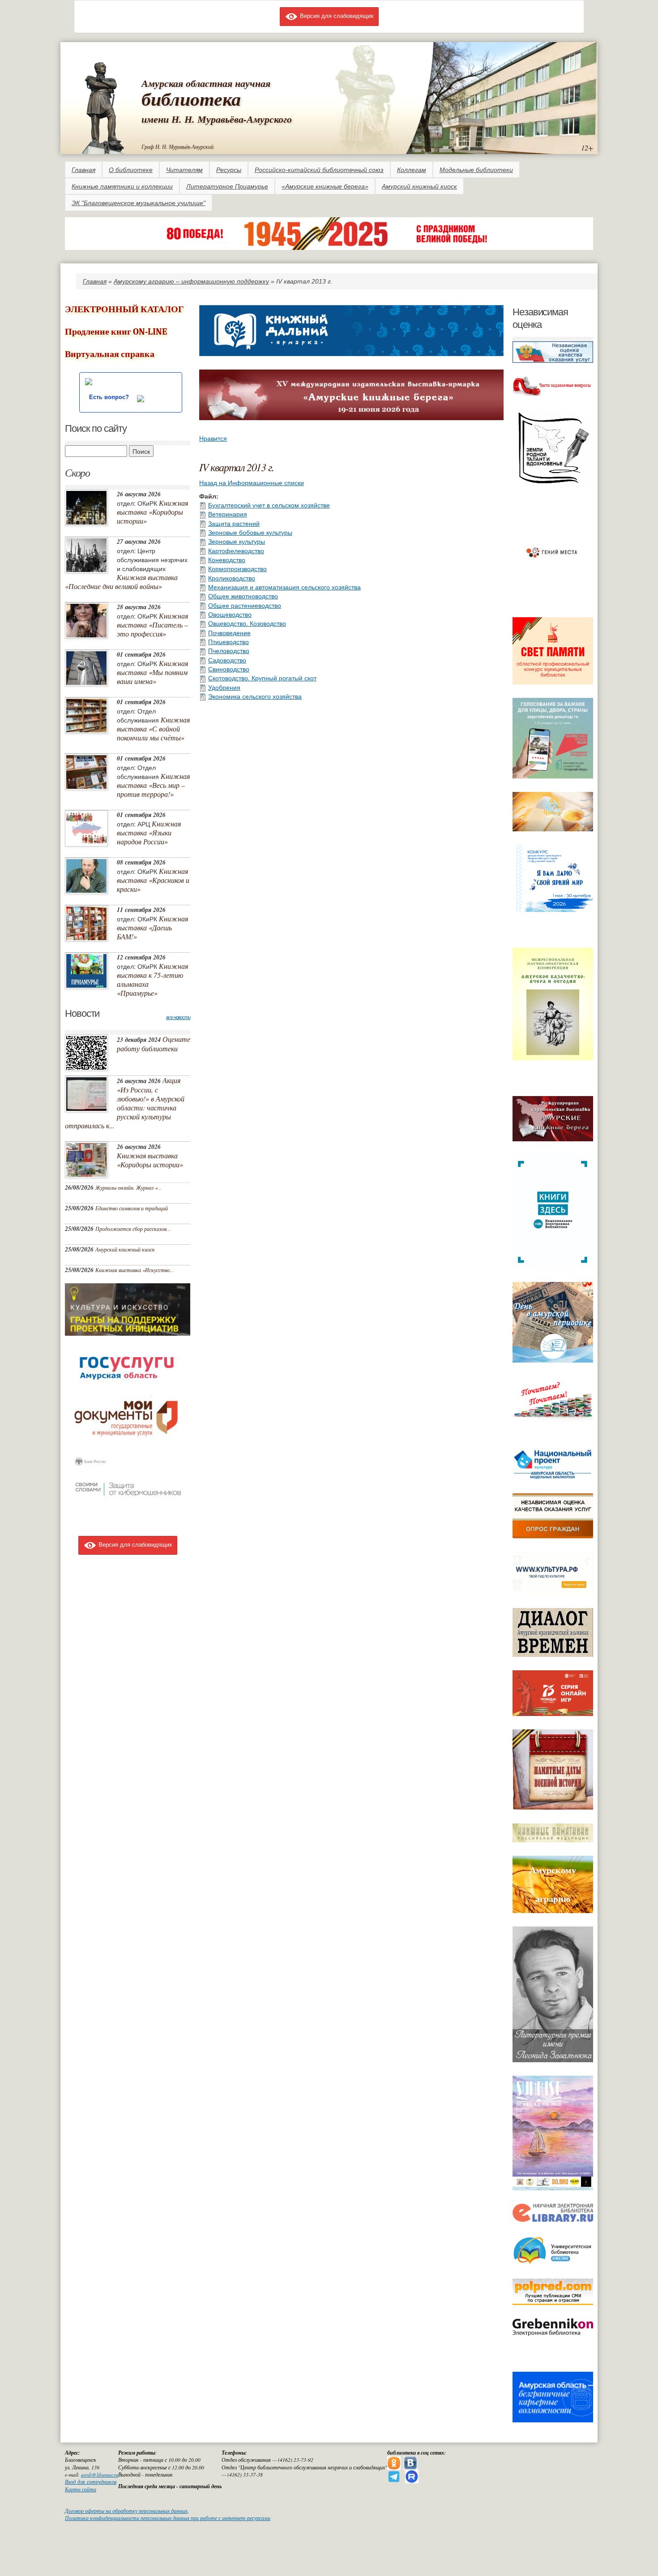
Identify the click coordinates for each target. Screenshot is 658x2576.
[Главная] (103, 106)
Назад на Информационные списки (252, 482)
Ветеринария (228, 514)
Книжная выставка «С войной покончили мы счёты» (153, 729)
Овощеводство (230, 614)
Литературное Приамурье (227, 186)
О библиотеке (131, 170)
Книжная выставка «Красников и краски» (153, 880)
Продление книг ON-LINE (116, 332)
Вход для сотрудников (91, 2482)
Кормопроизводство (237, 568)
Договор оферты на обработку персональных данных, (127, 2511)
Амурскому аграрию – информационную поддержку (191, 281)
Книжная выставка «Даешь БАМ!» (152, 927)
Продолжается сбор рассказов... (133, 1229)
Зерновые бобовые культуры (250, 532)
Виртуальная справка (110, 354)
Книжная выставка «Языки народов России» (149, 832)
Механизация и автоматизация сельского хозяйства (284, 587)
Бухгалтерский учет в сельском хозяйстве (269, 505)
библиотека (191, 99)
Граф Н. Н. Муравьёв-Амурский (177, 146)
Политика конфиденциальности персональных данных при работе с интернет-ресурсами (168, 2518)
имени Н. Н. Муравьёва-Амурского (217, 119)
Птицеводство (229, 641)
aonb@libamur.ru (100, 2475)
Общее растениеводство (245, 605)
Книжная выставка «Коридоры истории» (152, 512)
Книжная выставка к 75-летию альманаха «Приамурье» (152, 979)
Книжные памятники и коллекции (122, 186)
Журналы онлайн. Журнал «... (128, 1187)
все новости (178, 1017)
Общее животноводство (243, 596)
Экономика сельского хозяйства (255, 696)
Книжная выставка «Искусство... (135, 1270)
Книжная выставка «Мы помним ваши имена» (152, 672)
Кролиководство (232, 578)
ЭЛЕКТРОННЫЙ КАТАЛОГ (124, 309)
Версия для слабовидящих (336, 15)
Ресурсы (229, 170)
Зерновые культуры (237, 541)
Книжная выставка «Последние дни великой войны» (121, 582)
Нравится (213, 438)
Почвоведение (229, 632)
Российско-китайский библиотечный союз (319, 170)
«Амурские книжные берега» (325, 186)
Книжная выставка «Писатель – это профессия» (152, 625)
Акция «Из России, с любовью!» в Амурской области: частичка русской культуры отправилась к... (125, 1103)
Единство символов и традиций (132, 1208)
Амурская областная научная (206, 83)
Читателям (184, 170)
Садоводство (227, 660)
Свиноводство (229, 669)
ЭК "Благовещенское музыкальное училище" (139, 203)
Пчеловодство (229, 650)
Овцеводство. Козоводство (247, 623)
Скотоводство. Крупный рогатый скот (262, 678)
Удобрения (224, 687)
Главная (83, 170)
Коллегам (412, 170)
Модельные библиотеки (476, 170)
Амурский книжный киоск (419, 186)
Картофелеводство (236, 550)
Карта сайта (81, 2489)
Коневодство (227, 559)
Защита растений (234, 523)
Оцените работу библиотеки (154, 1044)
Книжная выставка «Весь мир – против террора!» (153, 785)
